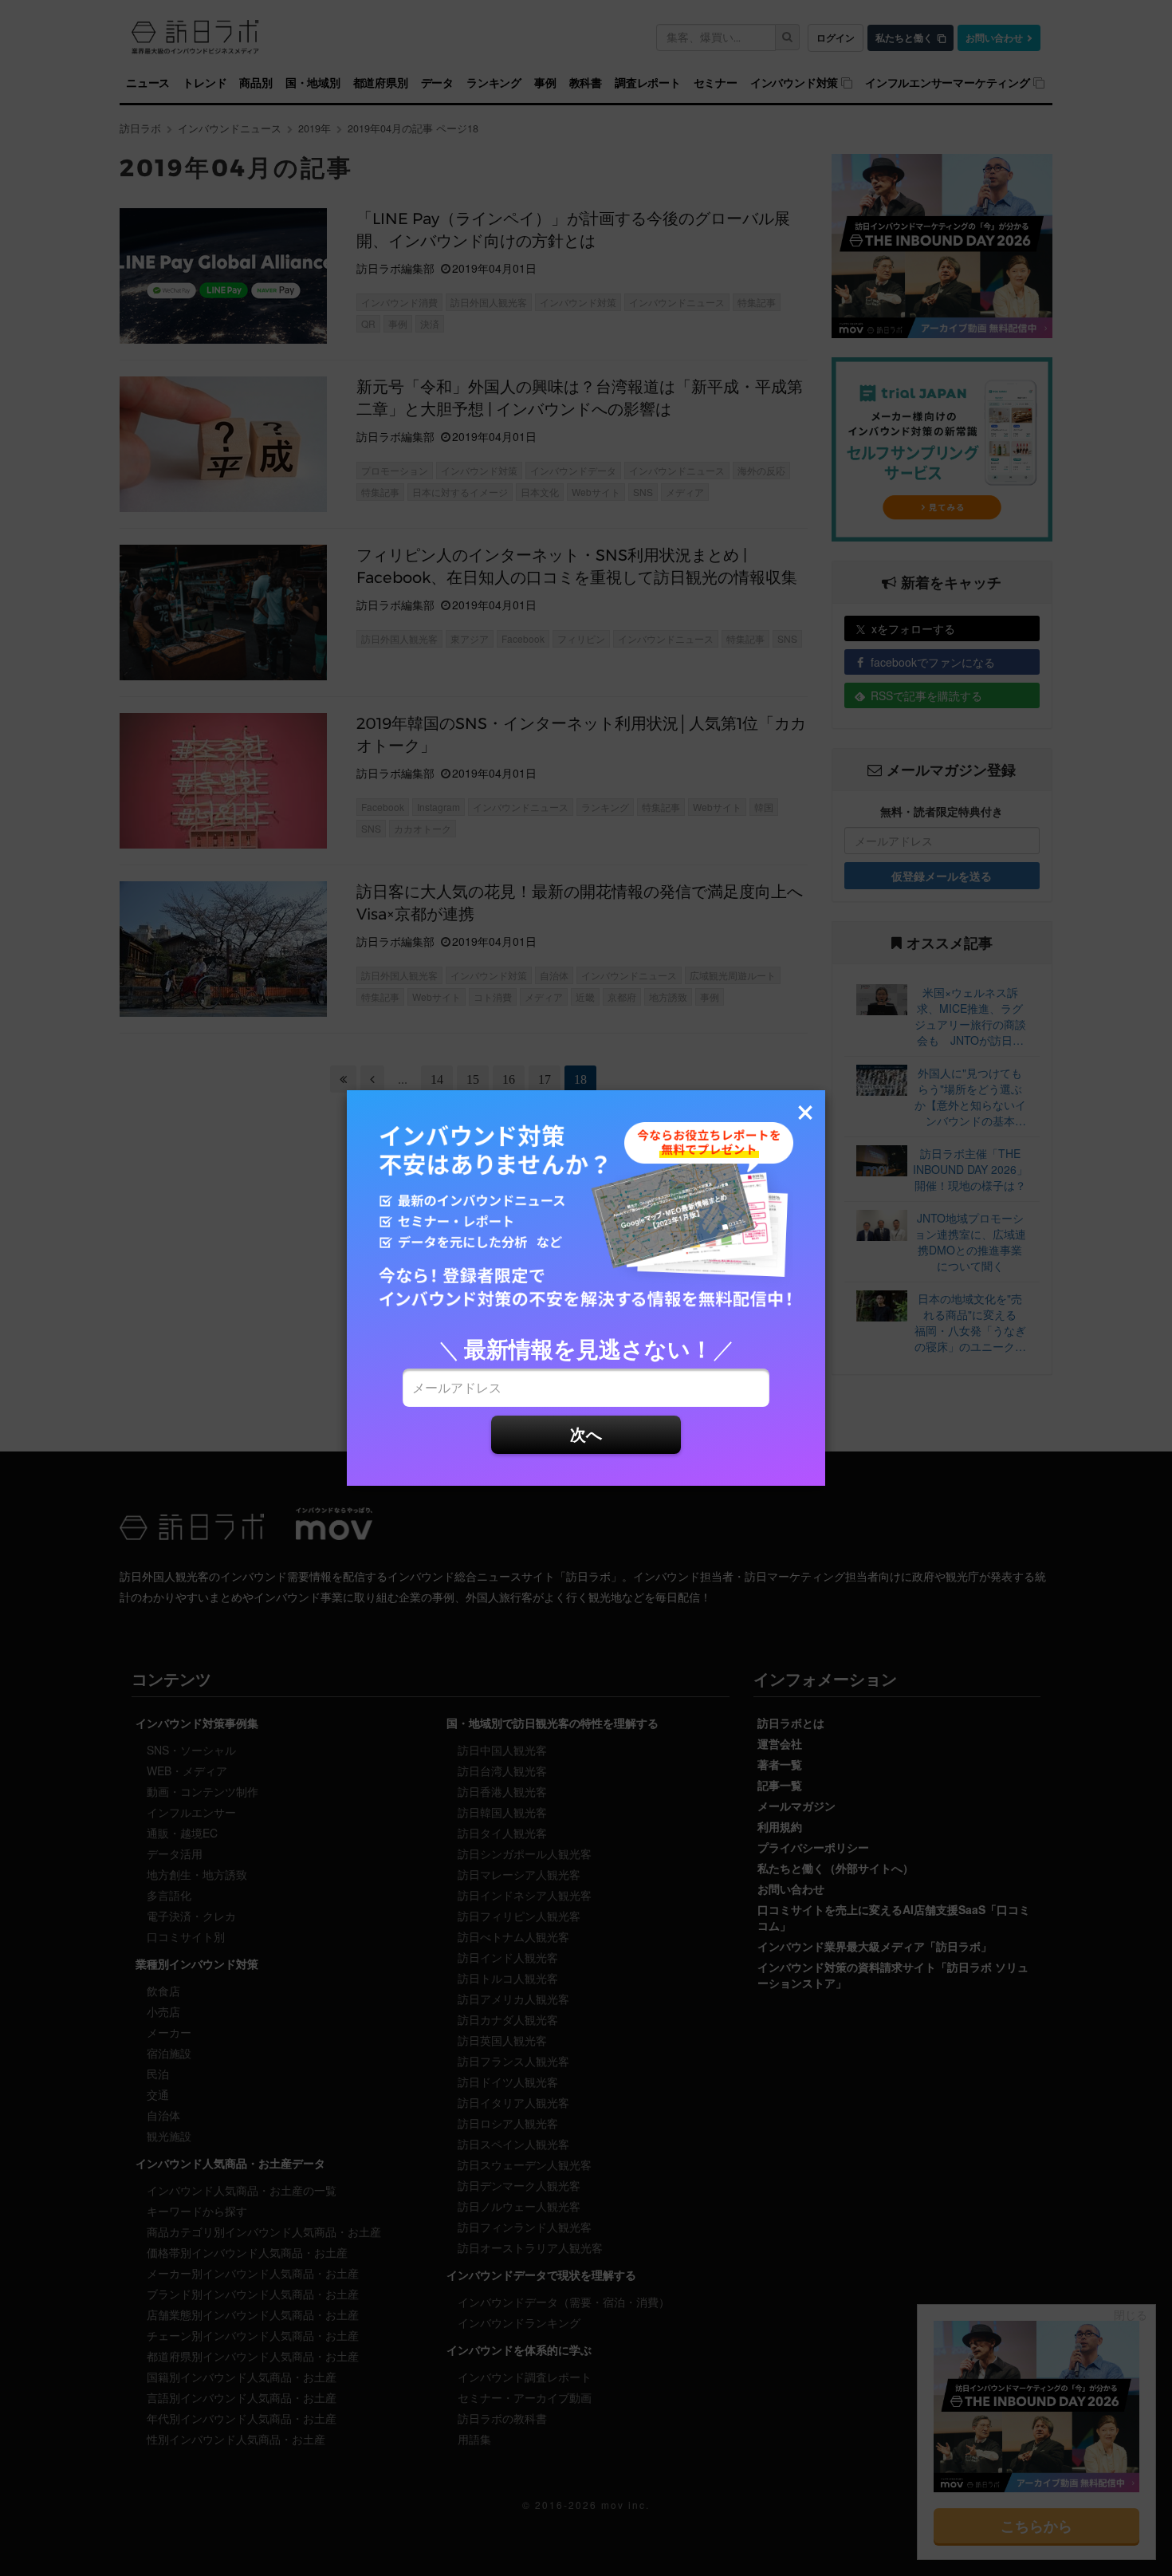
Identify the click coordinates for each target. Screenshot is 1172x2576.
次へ (586, 1434)
